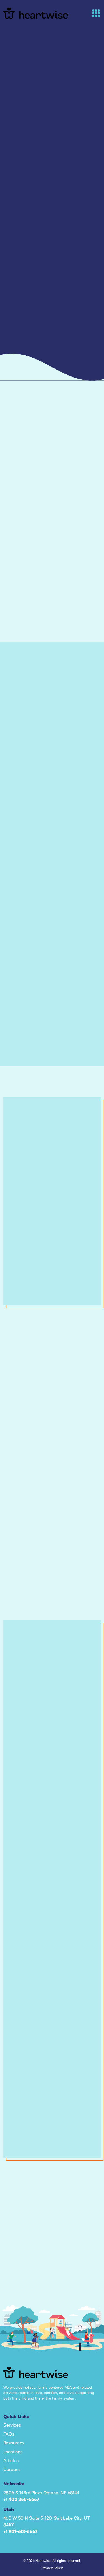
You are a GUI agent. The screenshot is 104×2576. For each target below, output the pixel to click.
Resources (14, 2443)
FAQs (9, 2434)
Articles (11, 2460)
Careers (12, 2469)
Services (12, 2425)
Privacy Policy (52, 2568)
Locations (13, 2452)
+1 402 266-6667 (21, 2500)
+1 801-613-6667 (20, 2532)
